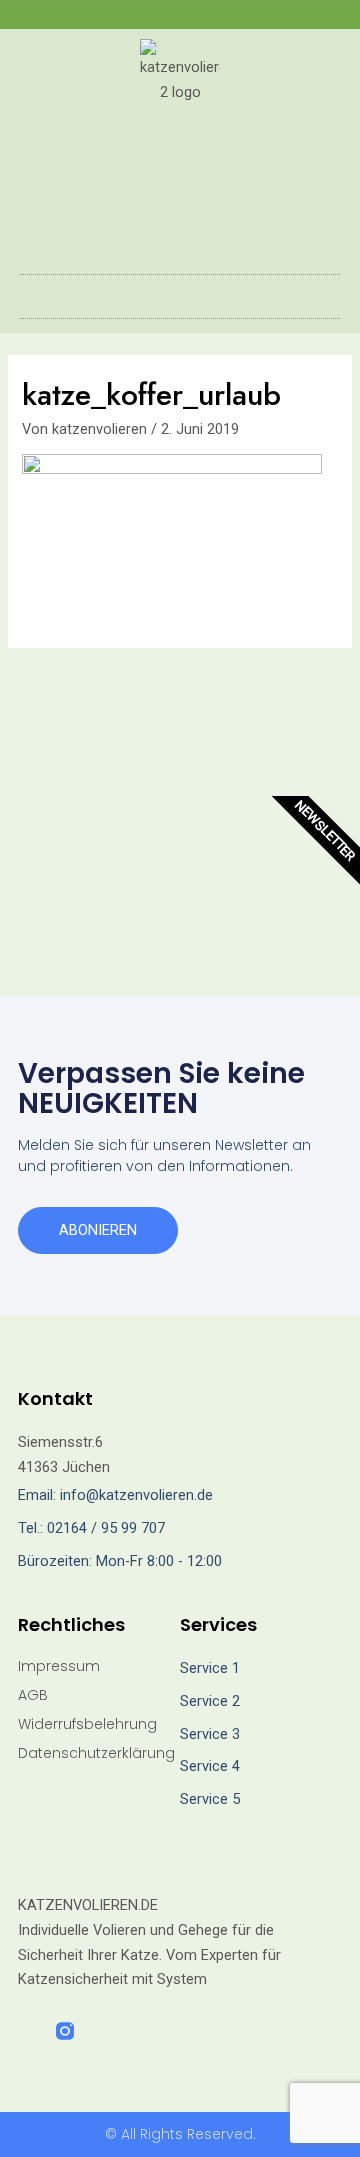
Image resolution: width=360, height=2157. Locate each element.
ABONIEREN (98, 1230)
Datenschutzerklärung (96, 1753)
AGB (33, 1695)
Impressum (59, 1666)
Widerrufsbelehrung (87, 1724)
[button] (180, 291)
